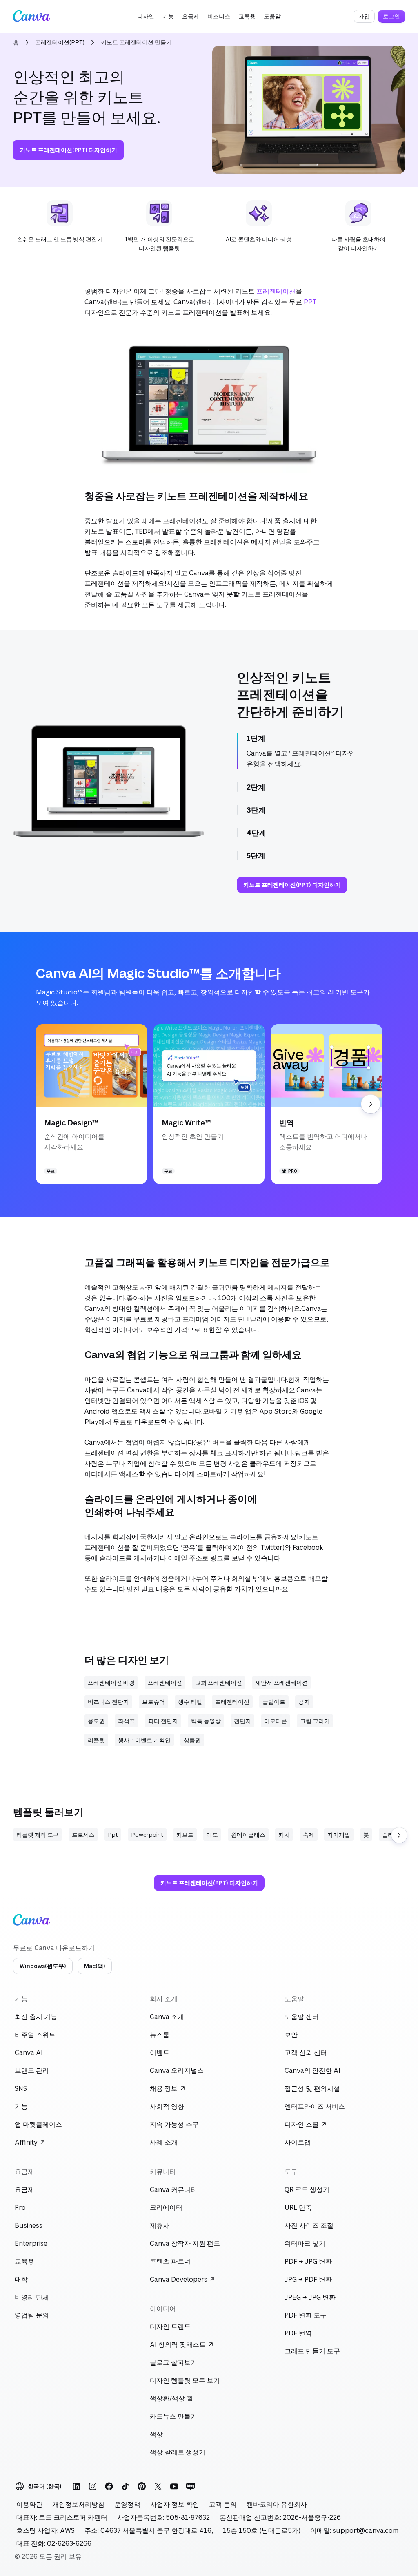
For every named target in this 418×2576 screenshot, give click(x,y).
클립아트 (274, 1702)
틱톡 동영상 (206, 1721)
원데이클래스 (248, 1835)
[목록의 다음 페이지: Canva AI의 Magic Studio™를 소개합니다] (371, 1104)
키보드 (185, 1835)
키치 (284, 1835)
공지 (304, 1702)
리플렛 (96, 1740)
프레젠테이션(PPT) (60, 42)
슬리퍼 (391, 1835)
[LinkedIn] (76, 2486)
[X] (158, 2486)
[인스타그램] (93, 2486)
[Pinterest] (142, 2486)
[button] (146, 16)
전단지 (242, 1721)
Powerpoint (147, 1835)
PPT (310, 302)
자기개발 (339, 1835)
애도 (212, 1835)
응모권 (96, 1721)
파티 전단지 (163, 1721)
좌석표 (127, 1721)
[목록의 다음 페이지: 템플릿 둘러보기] (399, 1835)
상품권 (192, 1740)
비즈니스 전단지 (108, 1702)
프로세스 (83, 1835)
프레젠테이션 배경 (111, 1682)
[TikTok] (125, 2486)
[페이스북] (109, 2486)
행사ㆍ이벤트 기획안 (144, 1740)
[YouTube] (174, 2486)
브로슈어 (153, 1702)
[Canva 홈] (31, 16)
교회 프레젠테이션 (219, 1682)
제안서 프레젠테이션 (281, 1682)
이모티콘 (276, 1721)
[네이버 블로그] (191, 2486)
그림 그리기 (315, 1721)
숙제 (309, 1835)
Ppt (113, 1835)
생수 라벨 (190, 1702)
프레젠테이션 (276, 291)
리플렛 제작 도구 (38, 1835)
